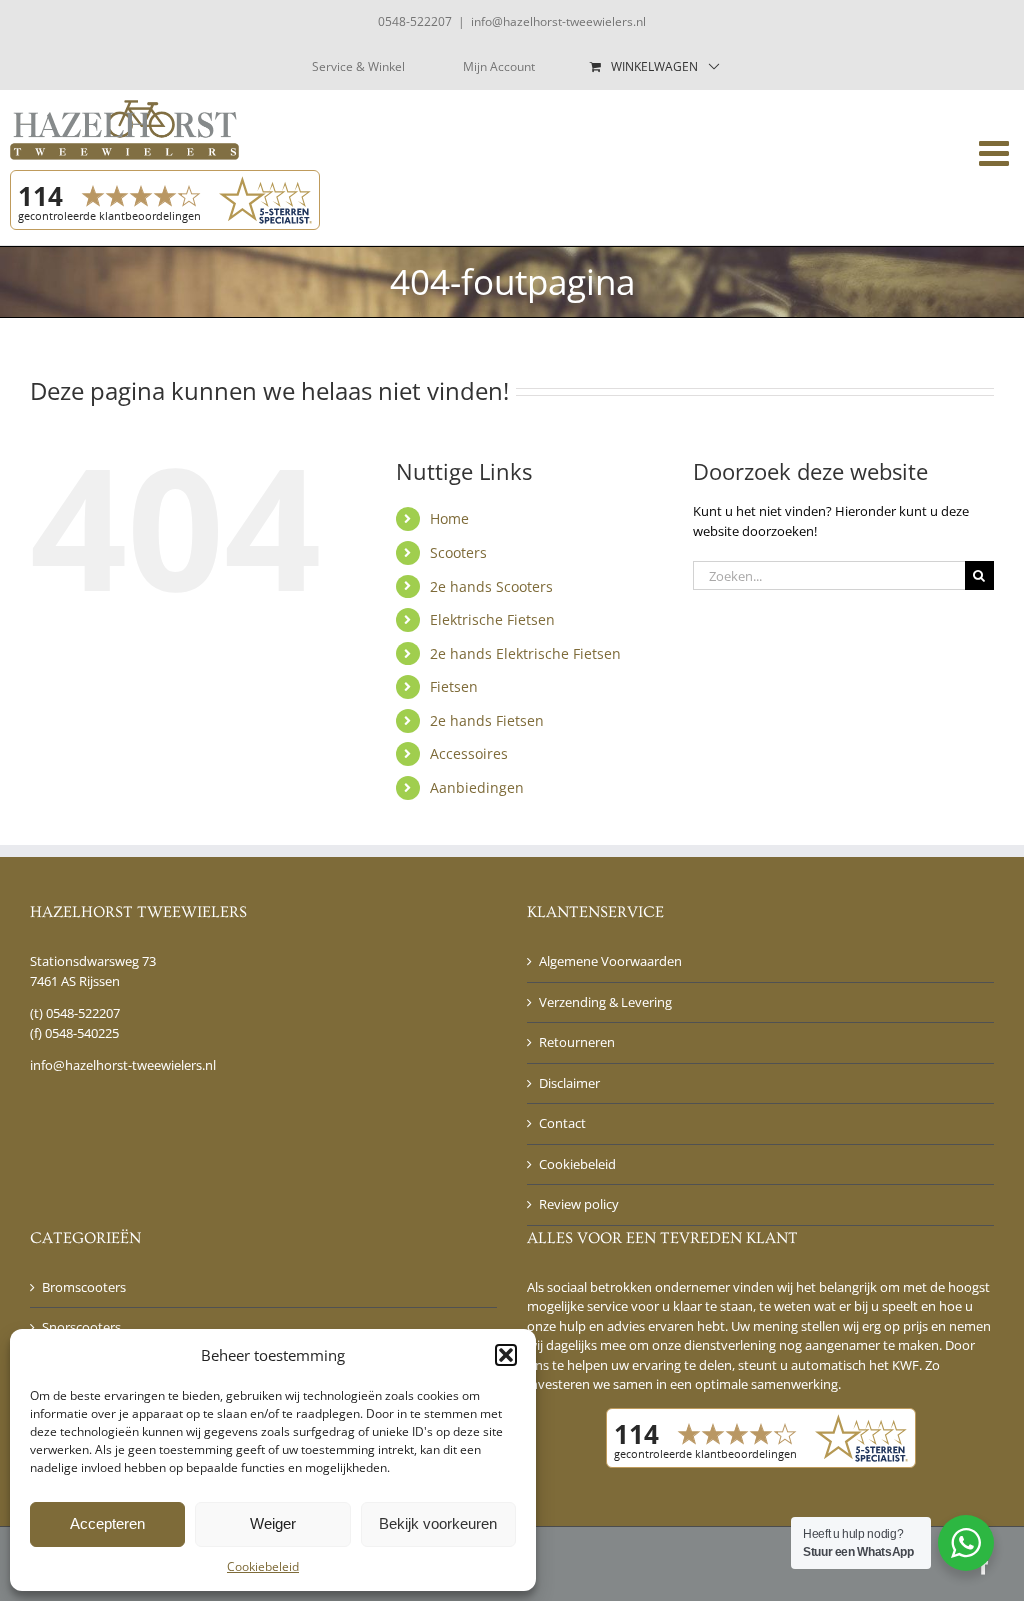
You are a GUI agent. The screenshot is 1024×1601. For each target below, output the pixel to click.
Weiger (273, 1523)
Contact (562, 1123)
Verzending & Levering (605, 1002)
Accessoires (469, 753)
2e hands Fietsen (487, 720)
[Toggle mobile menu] (996, 152)
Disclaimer (569, 1083)
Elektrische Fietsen (492, 619)
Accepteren (107, 1523)
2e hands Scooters (491, 586)
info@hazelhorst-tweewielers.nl (558, 21)
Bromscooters (84, 1287)
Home (449, 518)
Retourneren (577, 1042)
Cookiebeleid (263, 1566)
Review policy (579, 1204)
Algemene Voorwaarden (610, 961)
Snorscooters (81, 1327)
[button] (506, 1355)
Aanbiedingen (477, 787)
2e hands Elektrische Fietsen (525, 653)
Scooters (458, 552)
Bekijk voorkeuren (438, 1523)
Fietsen (454, 686)
